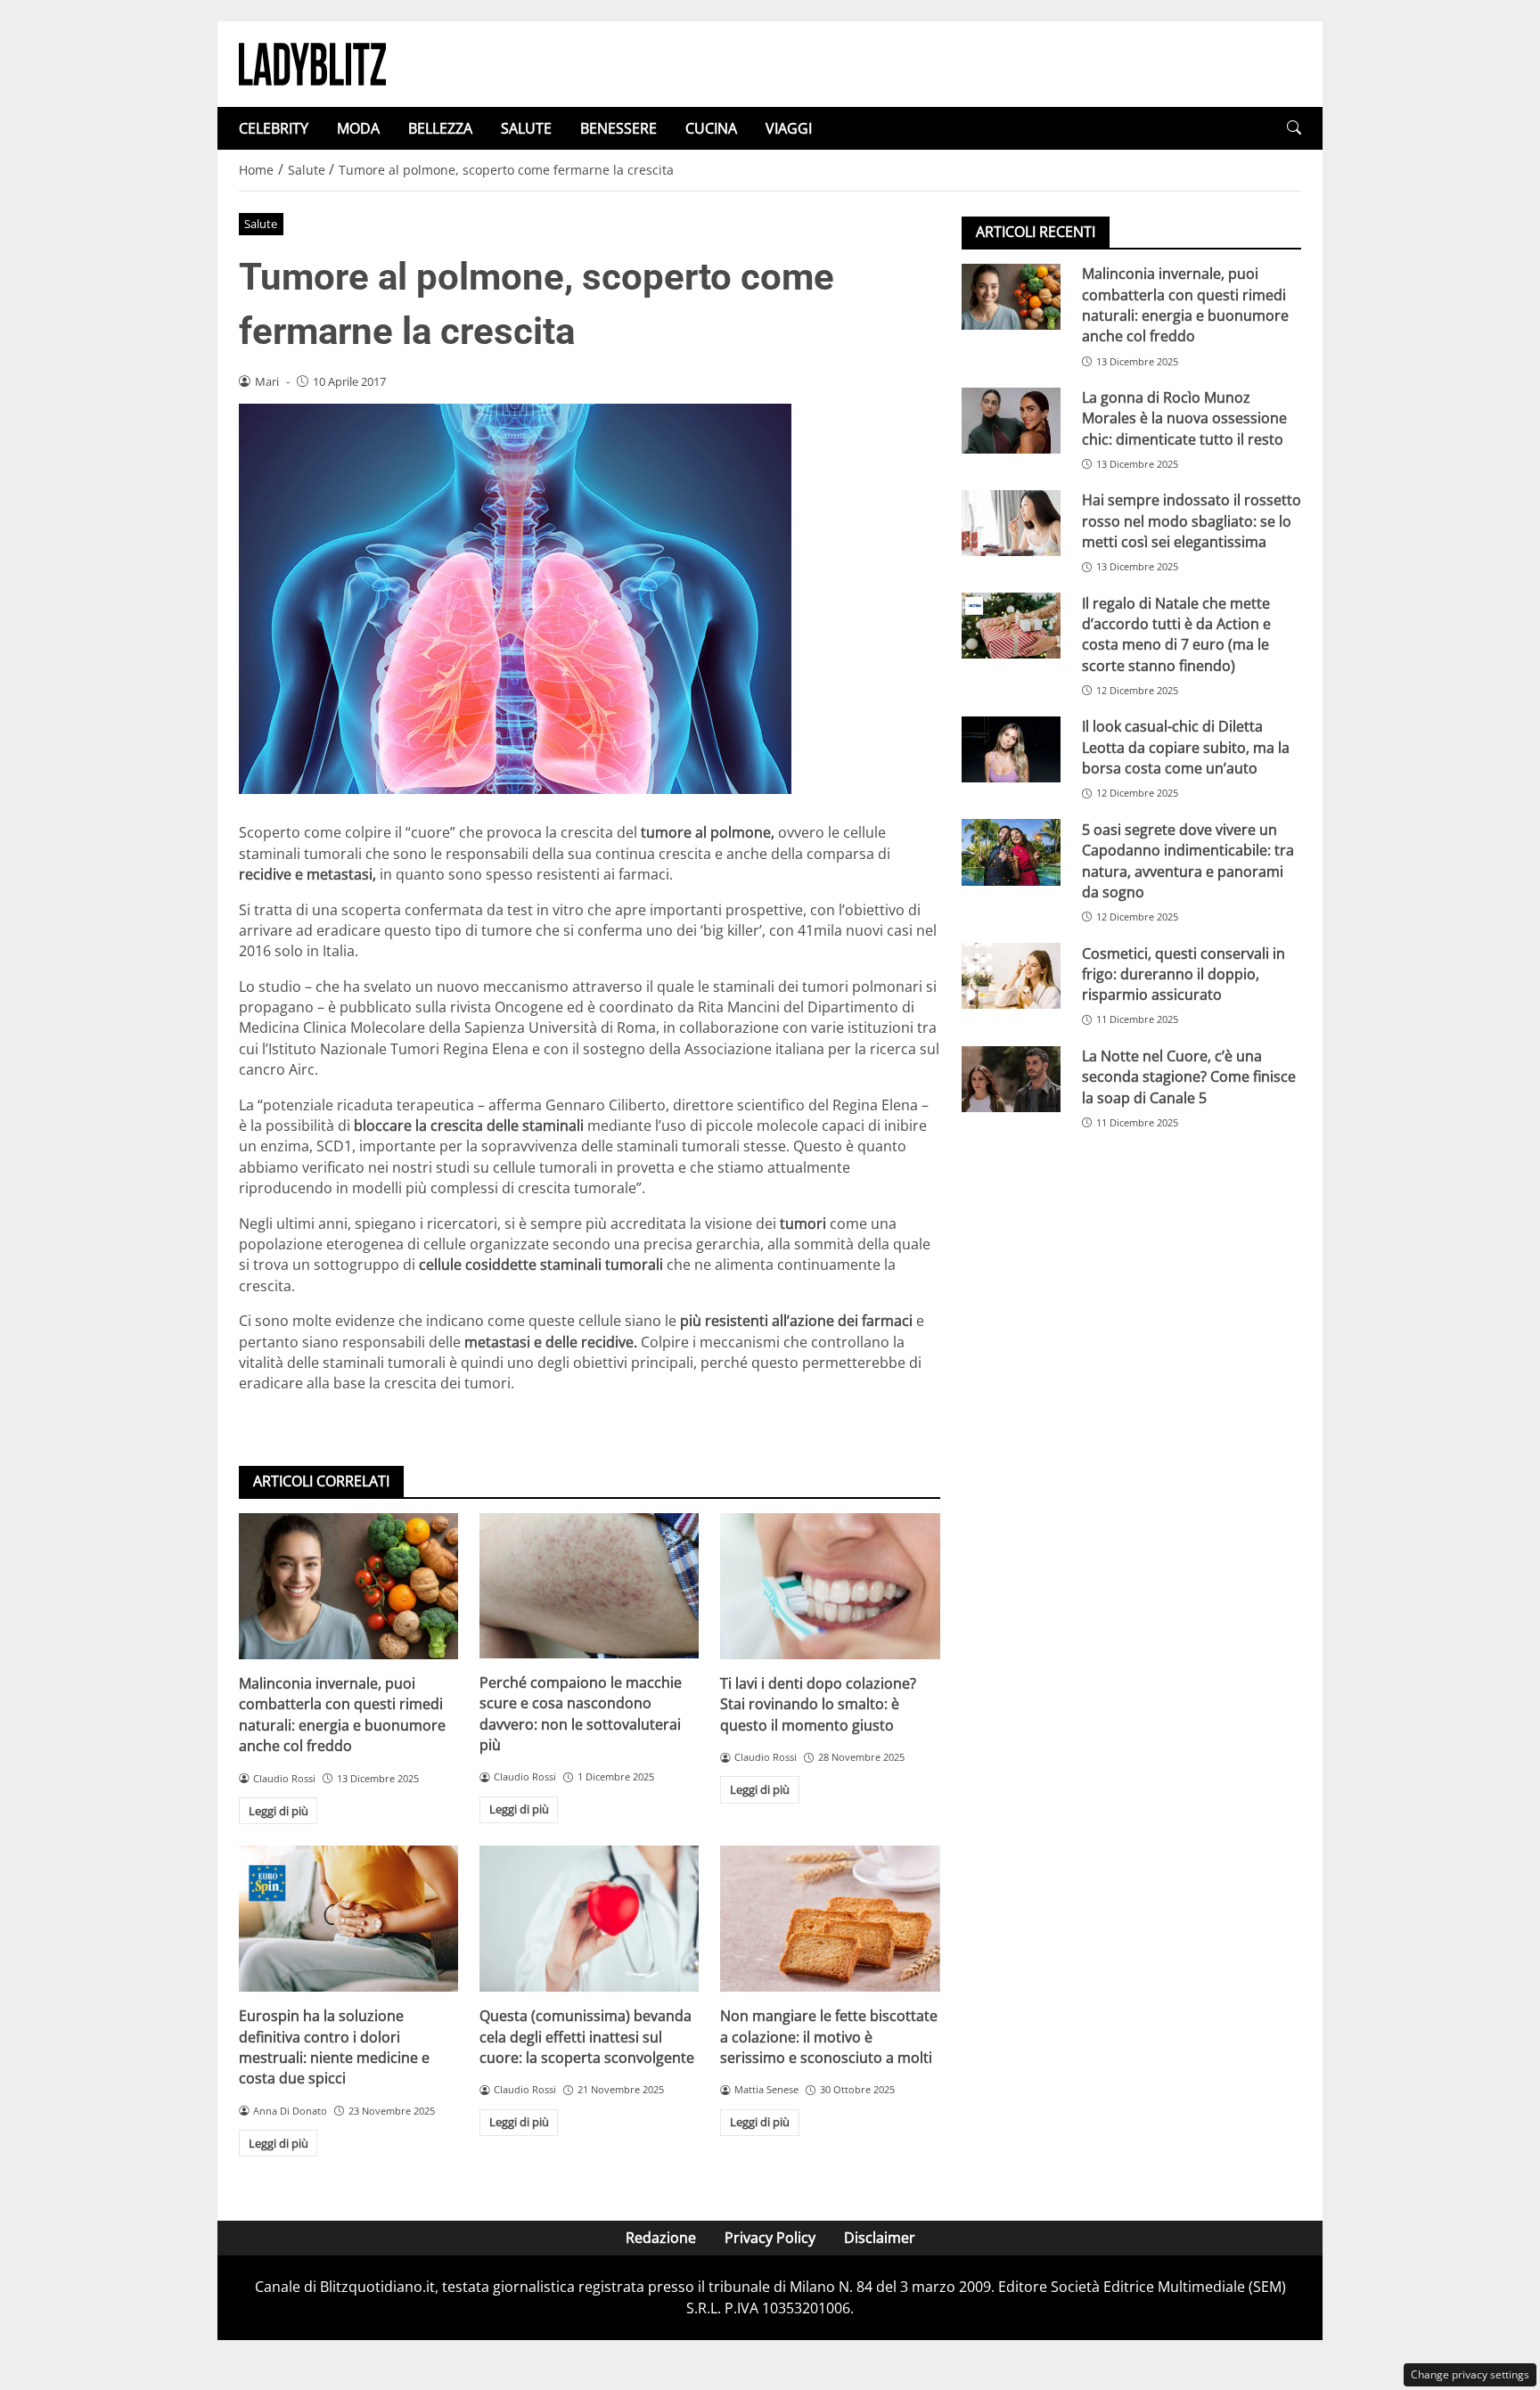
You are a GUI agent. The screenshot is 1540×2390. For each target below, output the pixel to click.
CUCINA (711, 128)
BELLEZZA (440, 128)
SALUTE (526, 128)
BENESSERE (618, 128)
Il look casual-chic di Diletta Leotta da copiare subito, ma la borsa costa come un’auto (1186, 747)
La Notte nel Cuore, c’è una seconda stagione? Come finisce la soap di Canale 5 (1189, 1077)
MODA (358, 128)
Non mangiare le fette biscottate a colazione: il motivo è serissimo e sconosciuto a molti (829, 2037)
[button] (1294, 128)
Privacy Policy (770, 2238)
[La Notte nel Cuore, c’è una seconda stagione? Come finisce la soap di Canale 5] (1011, 1079)
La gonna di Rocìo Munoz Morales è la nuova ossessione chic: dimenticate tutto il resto (1184, 418)
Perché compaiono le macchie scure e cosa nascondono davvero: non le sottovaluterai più (581, 1714)
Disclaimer (880, 2238)
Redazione (661, 2238)
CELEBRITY (274, 128)
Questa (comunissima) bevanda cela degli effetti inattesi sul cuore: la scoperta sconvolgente (587, 2037)
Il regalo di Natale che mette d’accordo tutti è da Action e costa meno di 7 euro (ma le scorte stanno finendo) (1176, 634)
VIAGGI (789, 128)
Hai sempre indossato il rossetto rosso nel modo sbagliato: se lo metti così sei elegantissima (1192, 521)
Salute (261, 224)
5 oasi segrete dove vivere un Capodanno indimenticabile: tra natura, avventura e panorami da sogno (1188, 860)
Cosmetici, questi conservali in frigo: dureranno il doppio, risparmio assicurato (1184, 974)
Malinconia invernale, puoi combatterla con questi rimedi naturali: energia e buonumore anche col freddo (342, 1715)
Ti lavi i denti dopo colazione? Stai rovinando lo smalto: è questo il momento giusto (818, 1704)
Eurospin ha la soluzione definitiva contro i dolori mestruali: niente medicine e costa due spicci (334, 2047)
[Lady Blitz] (312, 62)
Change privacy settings (1470, 2374)
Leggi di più (279, 1811)
